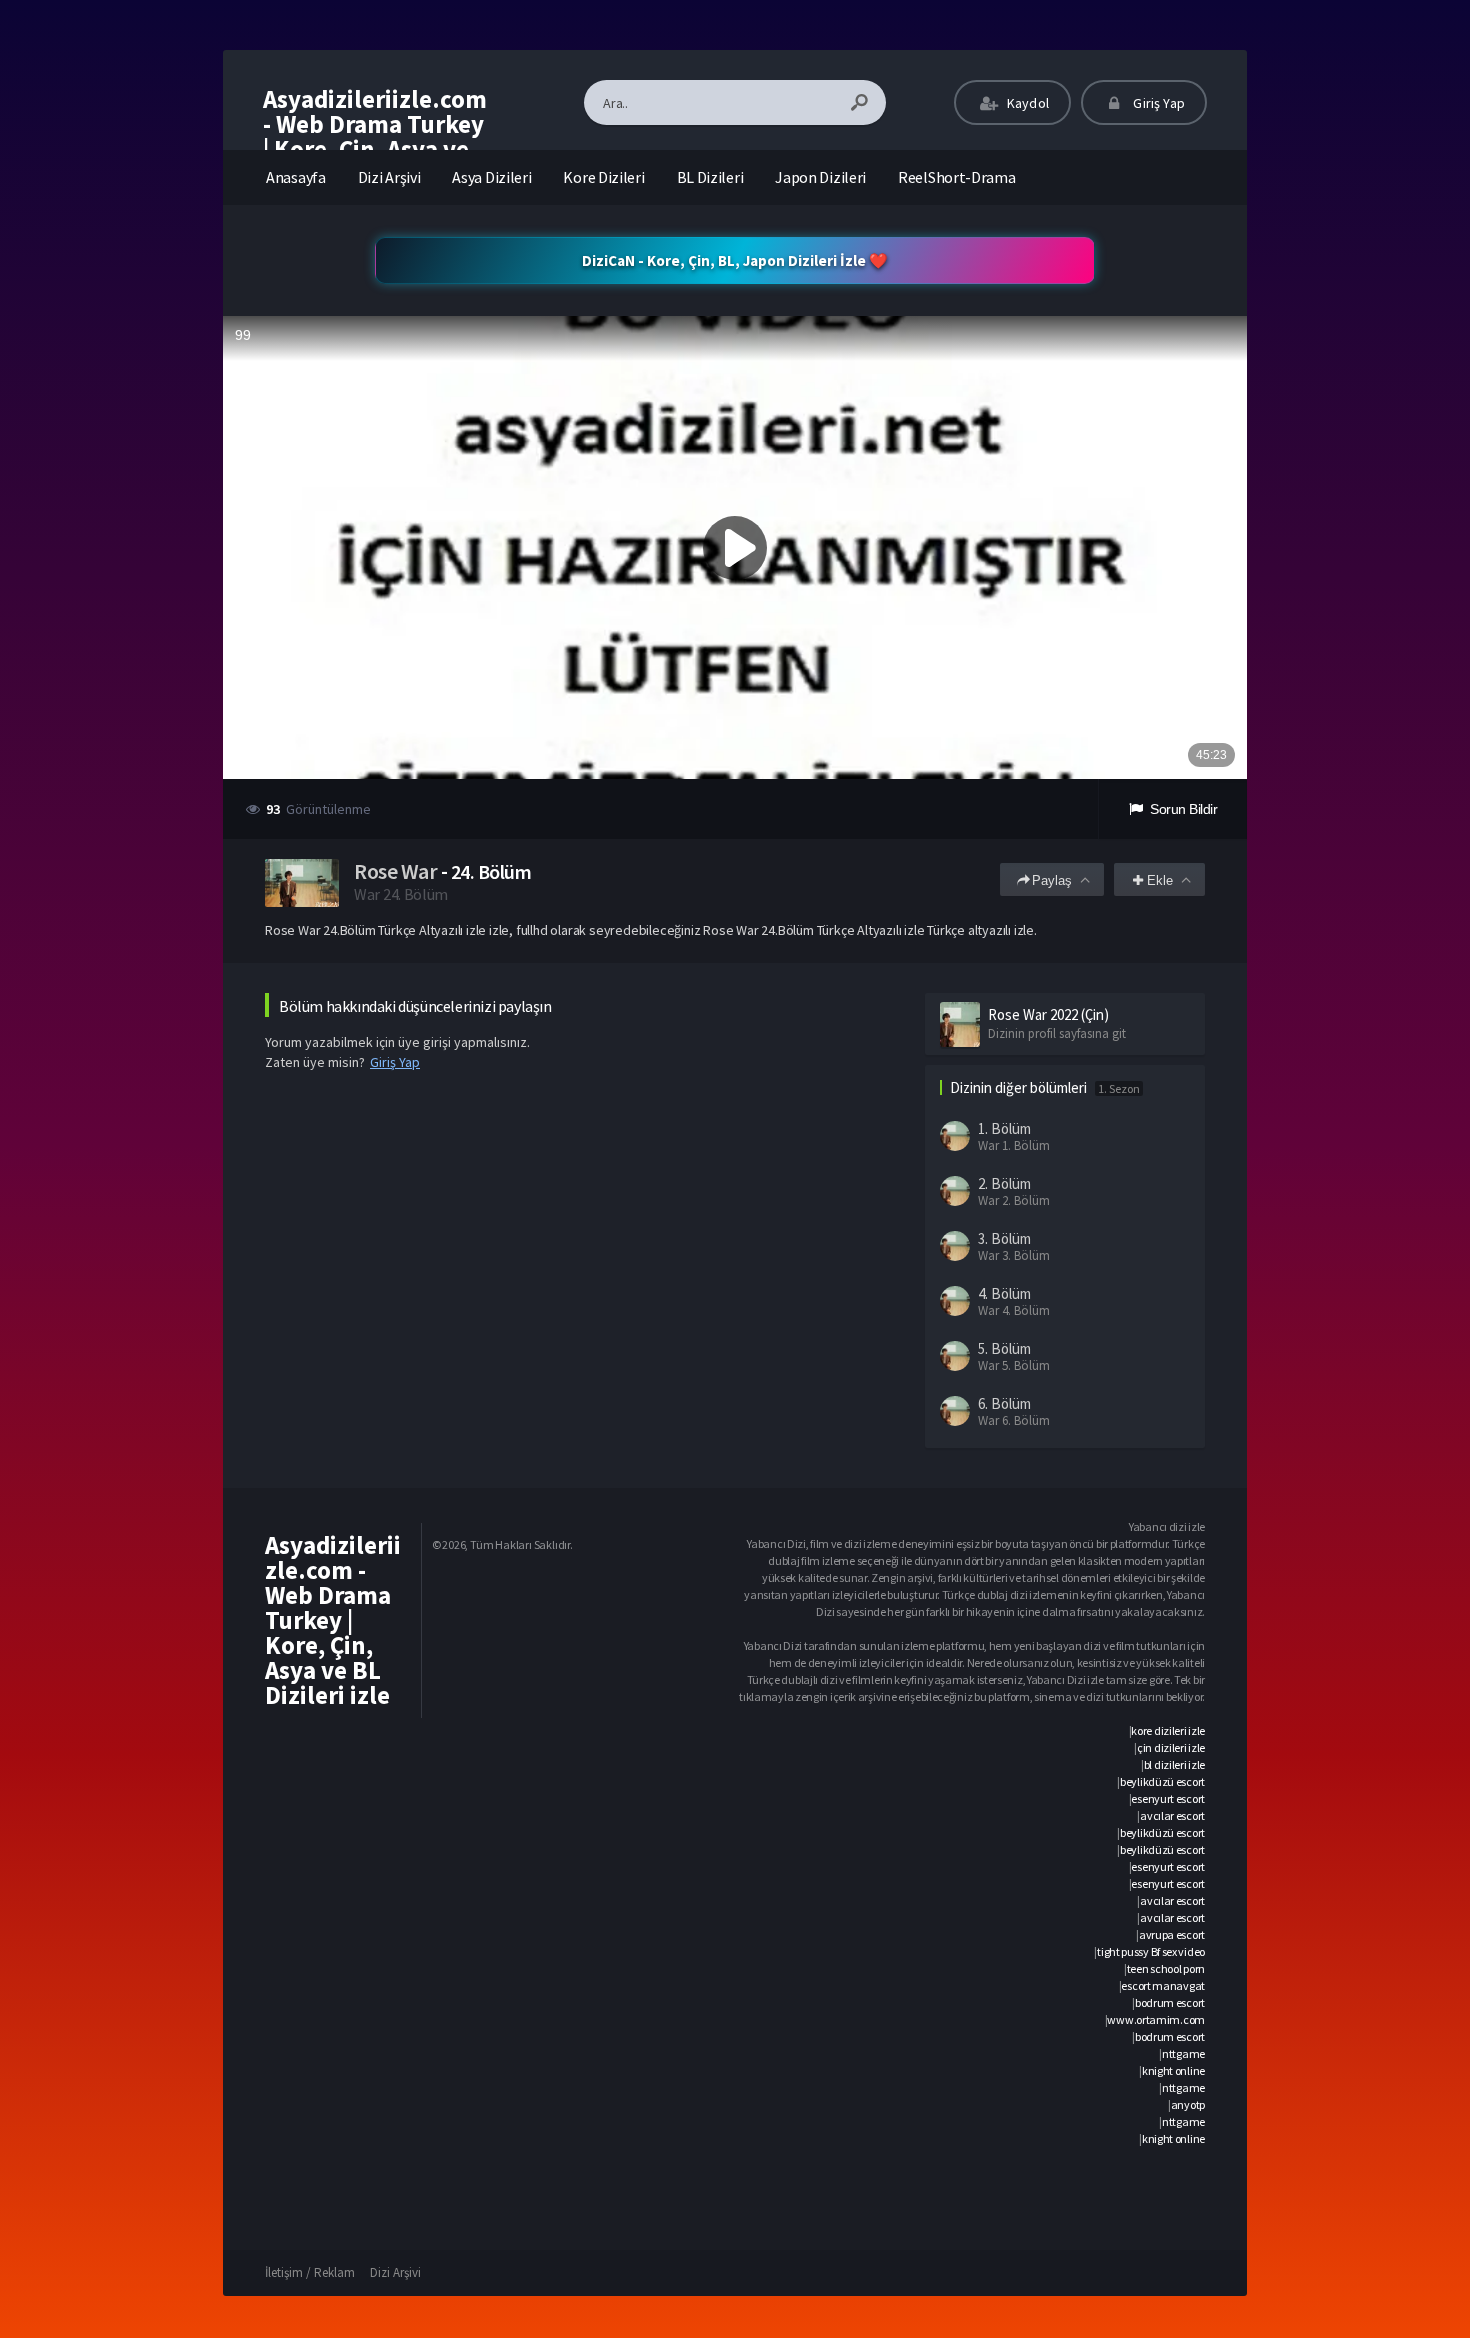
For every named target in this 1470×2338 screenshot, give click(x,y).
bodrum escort (1170, 2002)
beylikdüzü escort (1162, 1781)
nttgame (1183, 2053)
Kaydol (1026, 103)
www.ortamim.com (1156, 2019)
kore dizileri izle (1168, 1730)
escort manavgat (1163, 1985)
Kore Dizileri (603, 177)
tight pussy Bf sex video (1151, 1951)
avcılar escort (1172, 1815)
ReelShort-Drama (957, 177)
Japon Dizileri (820, 177)
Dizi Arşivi (389, 177)
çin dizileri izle (1171, 1747)
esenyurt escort (1168, 1798)
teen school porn (1166, 1968)
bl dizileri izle (1174, 1764)
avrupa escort (1172, 1934)
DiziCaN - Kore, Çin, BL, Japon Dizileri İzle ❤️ (735, 260)
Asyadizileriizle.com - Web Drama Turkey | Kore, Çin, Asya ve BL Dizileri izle (375, 136)
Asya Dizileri (491, 177)
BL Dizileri (710, 177)
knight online (1173, 2070)
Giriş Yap (1157, 103)
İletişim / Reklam (310, 2272)
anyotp (1188, 2104)
